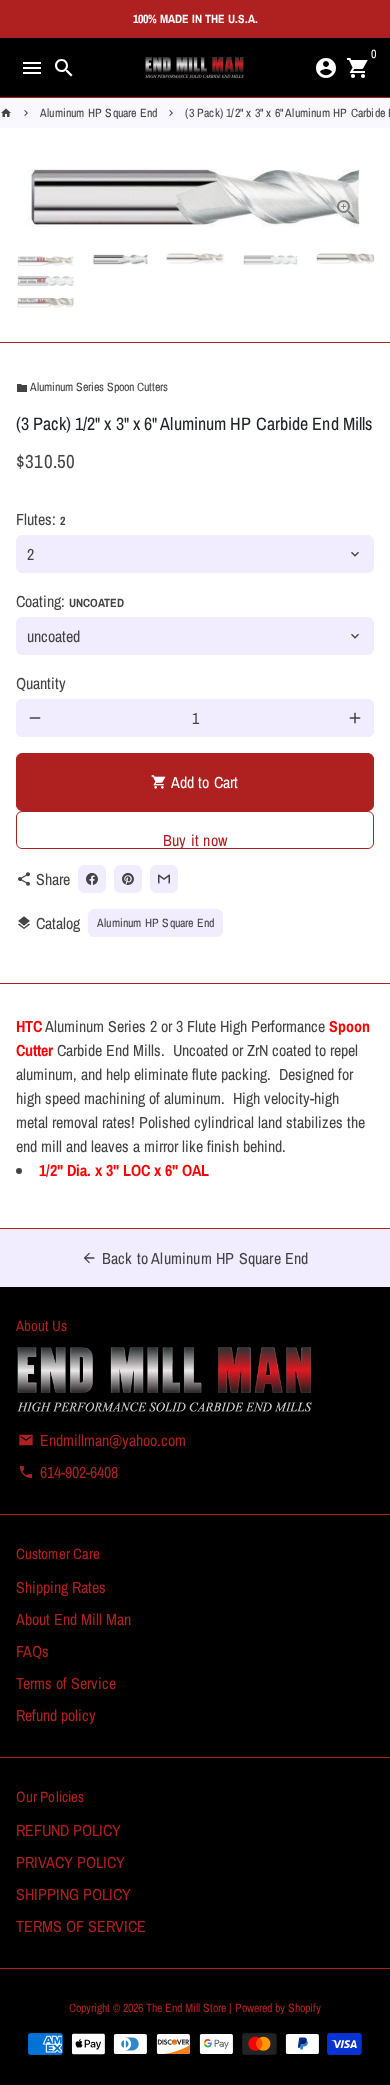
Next (355, 198)
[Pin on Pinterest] (128, 879)
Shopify (304, 2008)
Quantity (41, 683)
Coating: (70, 601)
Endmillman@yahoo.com (102, 1440)
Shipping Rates (61, 1587)
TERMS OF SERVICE (81, 1926)
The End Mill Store (187, 2008)
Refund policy (56, 1715)
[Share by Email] (164, 879)
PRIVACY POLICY (70, 1862)
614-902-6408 (68, 1472)
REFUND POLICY (68, 1830)
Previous (35, 198)
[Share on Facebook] (92, 879)
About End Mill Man (73, 1619)
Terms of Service (66, 1683)
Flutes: (40, 519)
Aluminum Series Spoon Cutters (92, 387)
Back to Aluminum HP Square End (194, 1258)
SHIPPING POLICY (73, 1894)
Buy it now (195, 839)
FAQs (32, 1651)
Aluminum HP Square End (98, 113)
